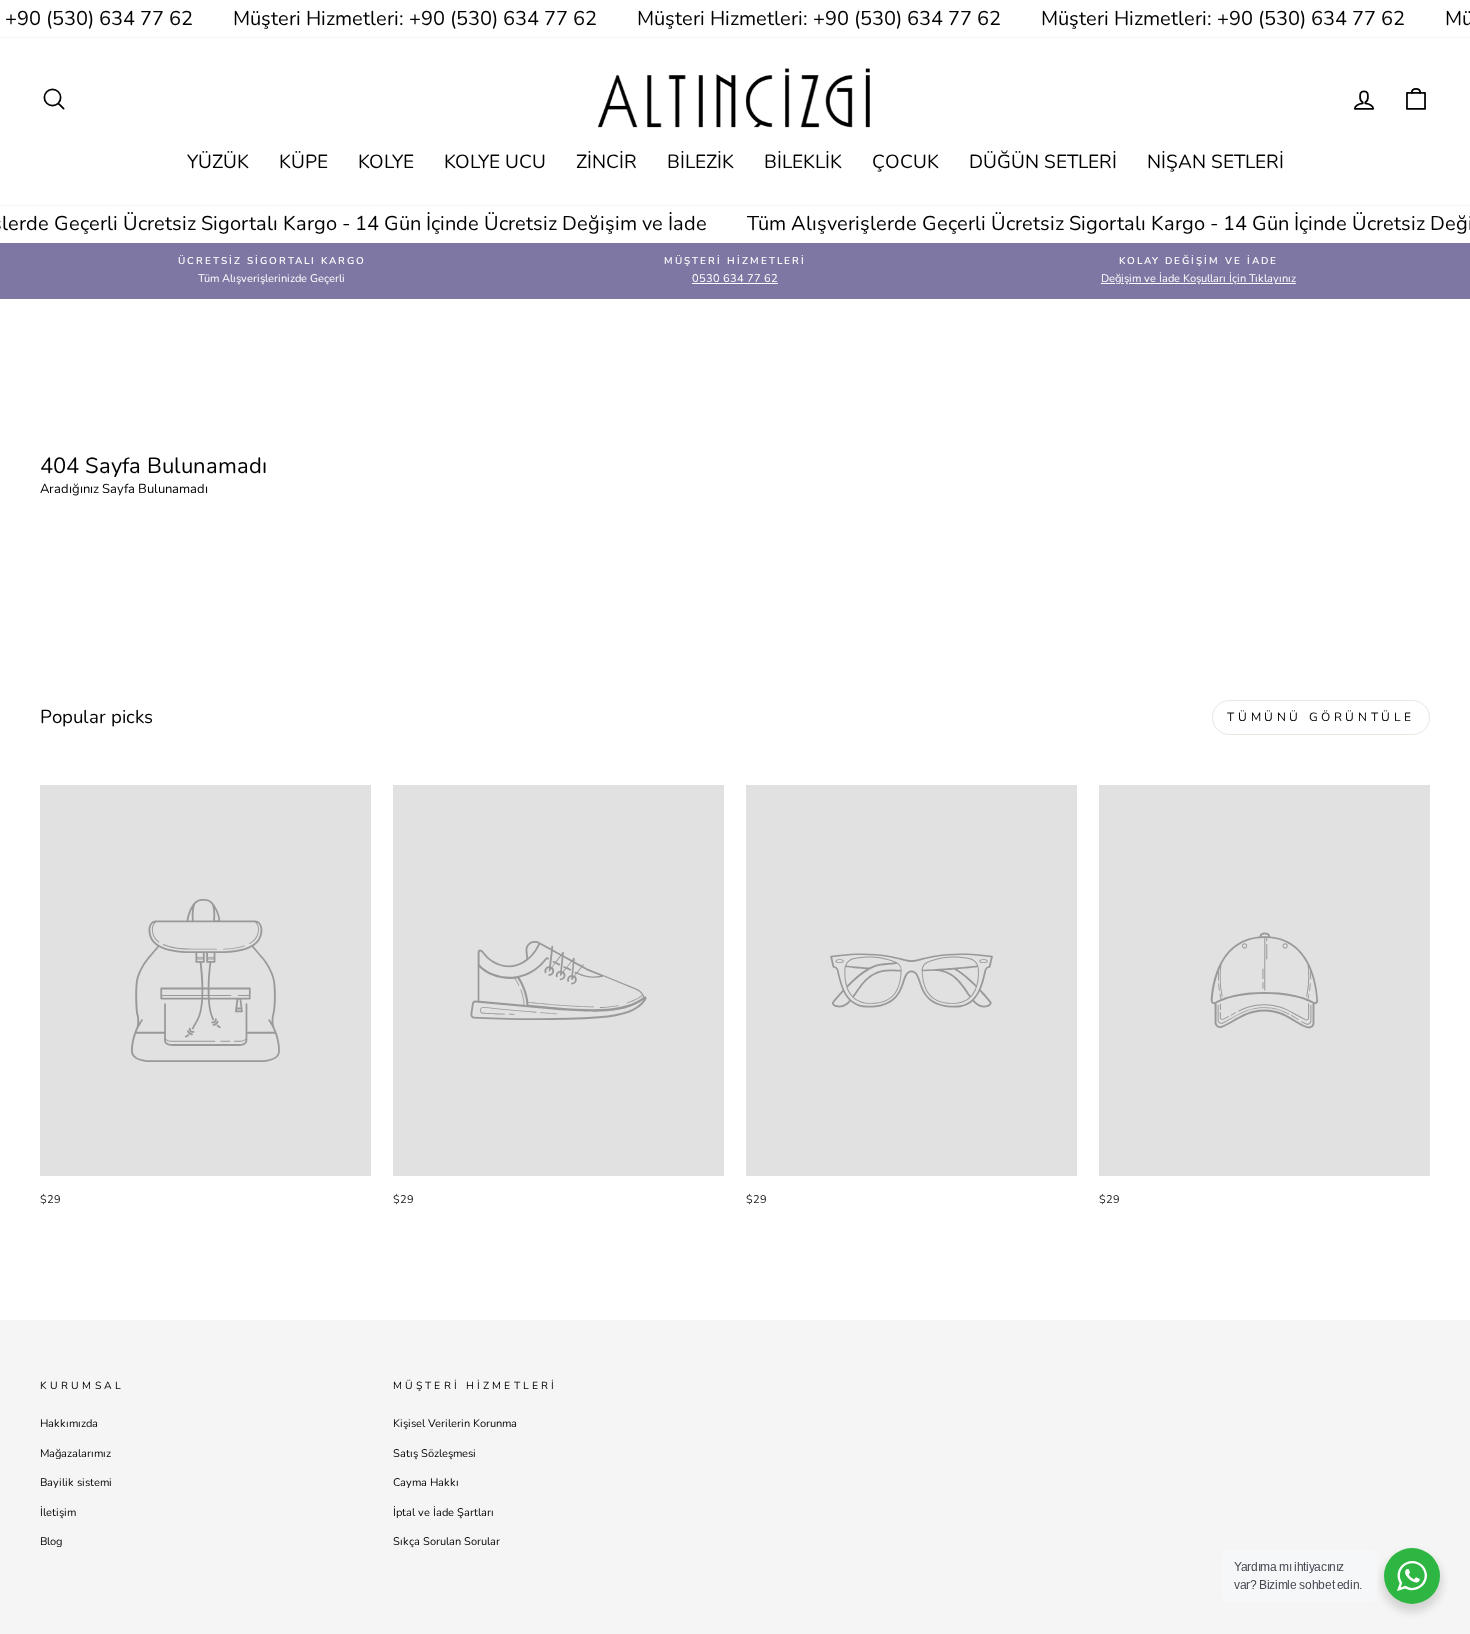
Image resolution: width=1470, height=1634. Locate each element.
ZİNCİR (606, 162)
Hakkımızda (69, 1423)
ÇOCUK (905, 162)
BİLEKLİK (803, 162)
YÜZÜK (218, 162)
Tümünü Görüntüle (1321, 717)
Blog (51, 1541)
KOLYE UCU (495, 162)
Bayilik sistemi (76, 1482)
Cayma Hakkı (426, 1482)
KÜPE (303, 162)
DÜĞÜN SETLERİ (1043, 162)
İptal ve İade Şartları (443, 1512)
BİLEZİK (700, 162)
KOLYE (386, 162)
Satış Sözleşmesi (434, 1453)
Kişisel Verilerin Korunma (455, 1423)
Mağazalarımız (75, 1453)
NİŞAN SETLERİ (1215, 162)
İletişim (58, 1512)
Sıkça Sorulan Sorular (446, 1541)
